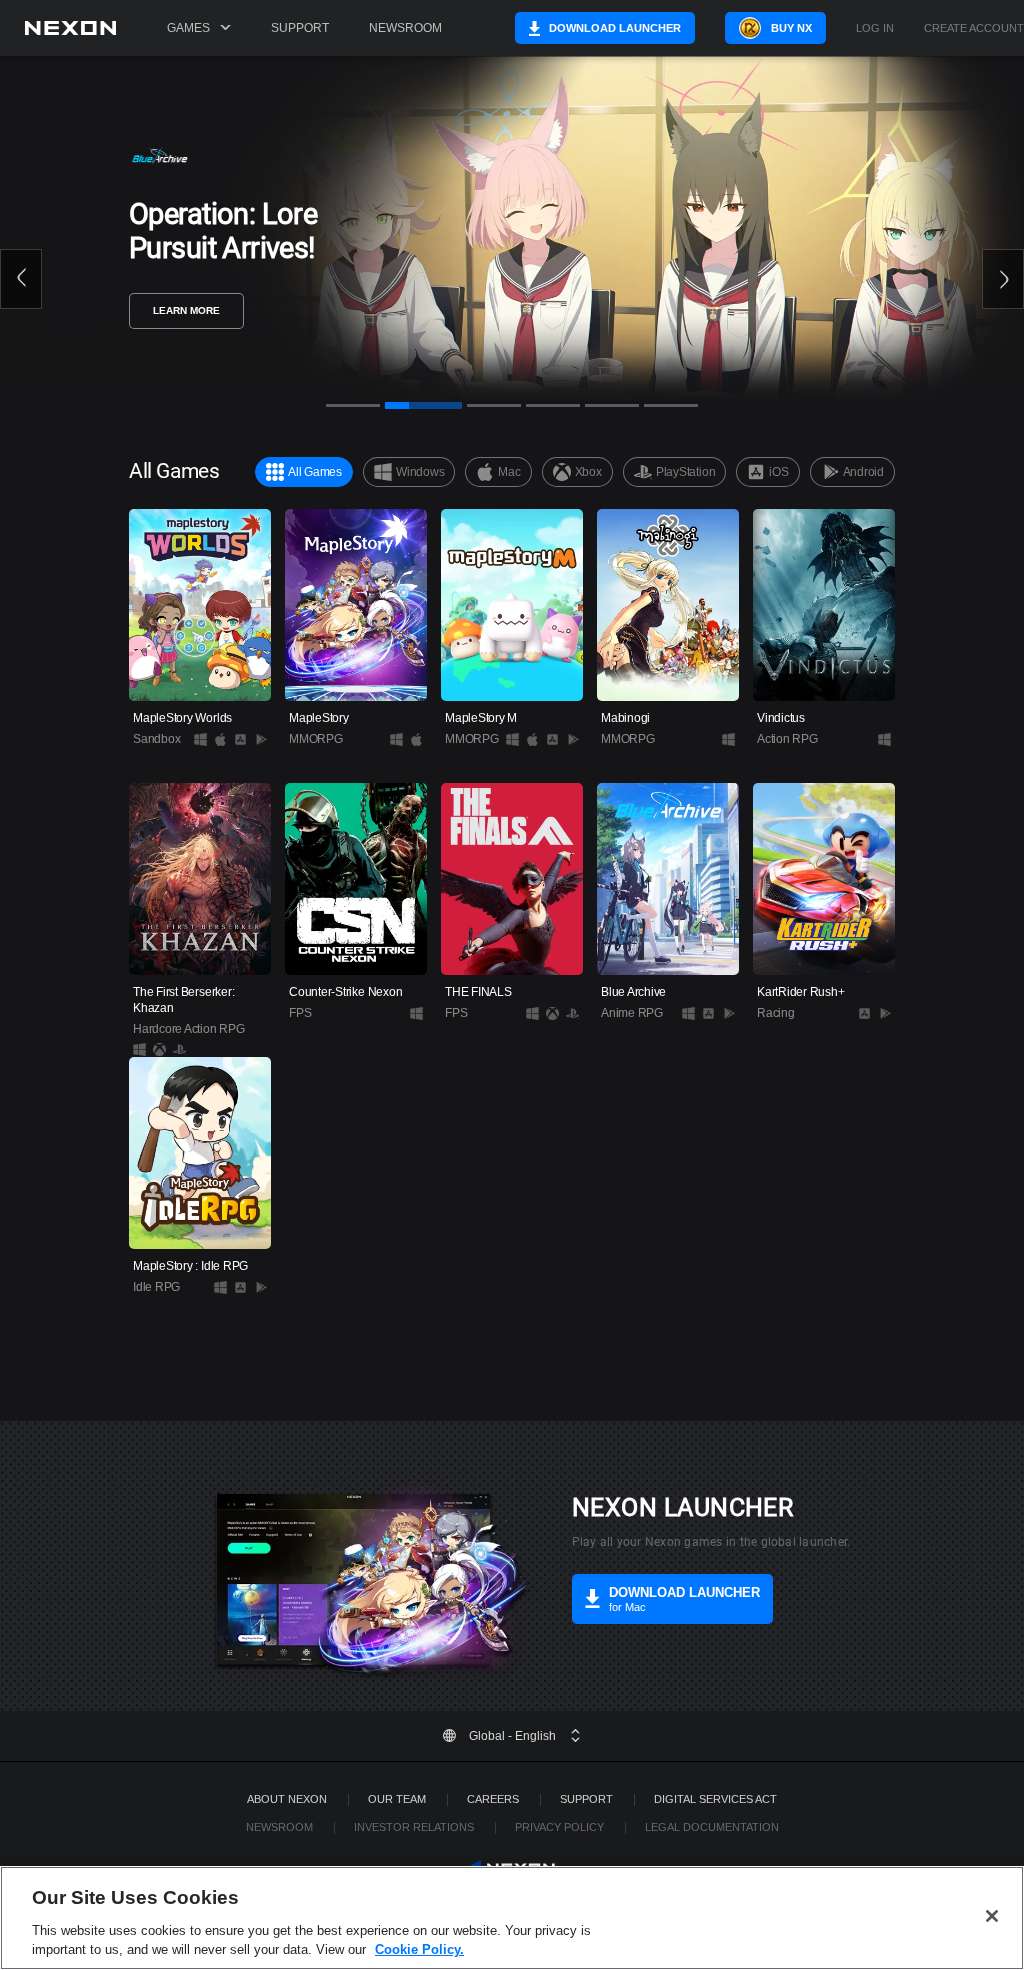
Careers (493, 1799)
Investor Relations (414, 1827)
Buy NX (791, 28)
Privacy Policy (559, 1827)
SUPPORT (586, 1799)
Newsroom (405, 28)
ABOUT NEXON (287, 1799)
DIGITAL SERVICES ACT (715, 1799)
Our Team (397, 1799)
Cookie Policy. (419, 1949)
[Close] (992, 1916)
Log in (875, 28)
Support (300, 28)
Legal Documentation (712, 1827)
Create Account (974, 28)
